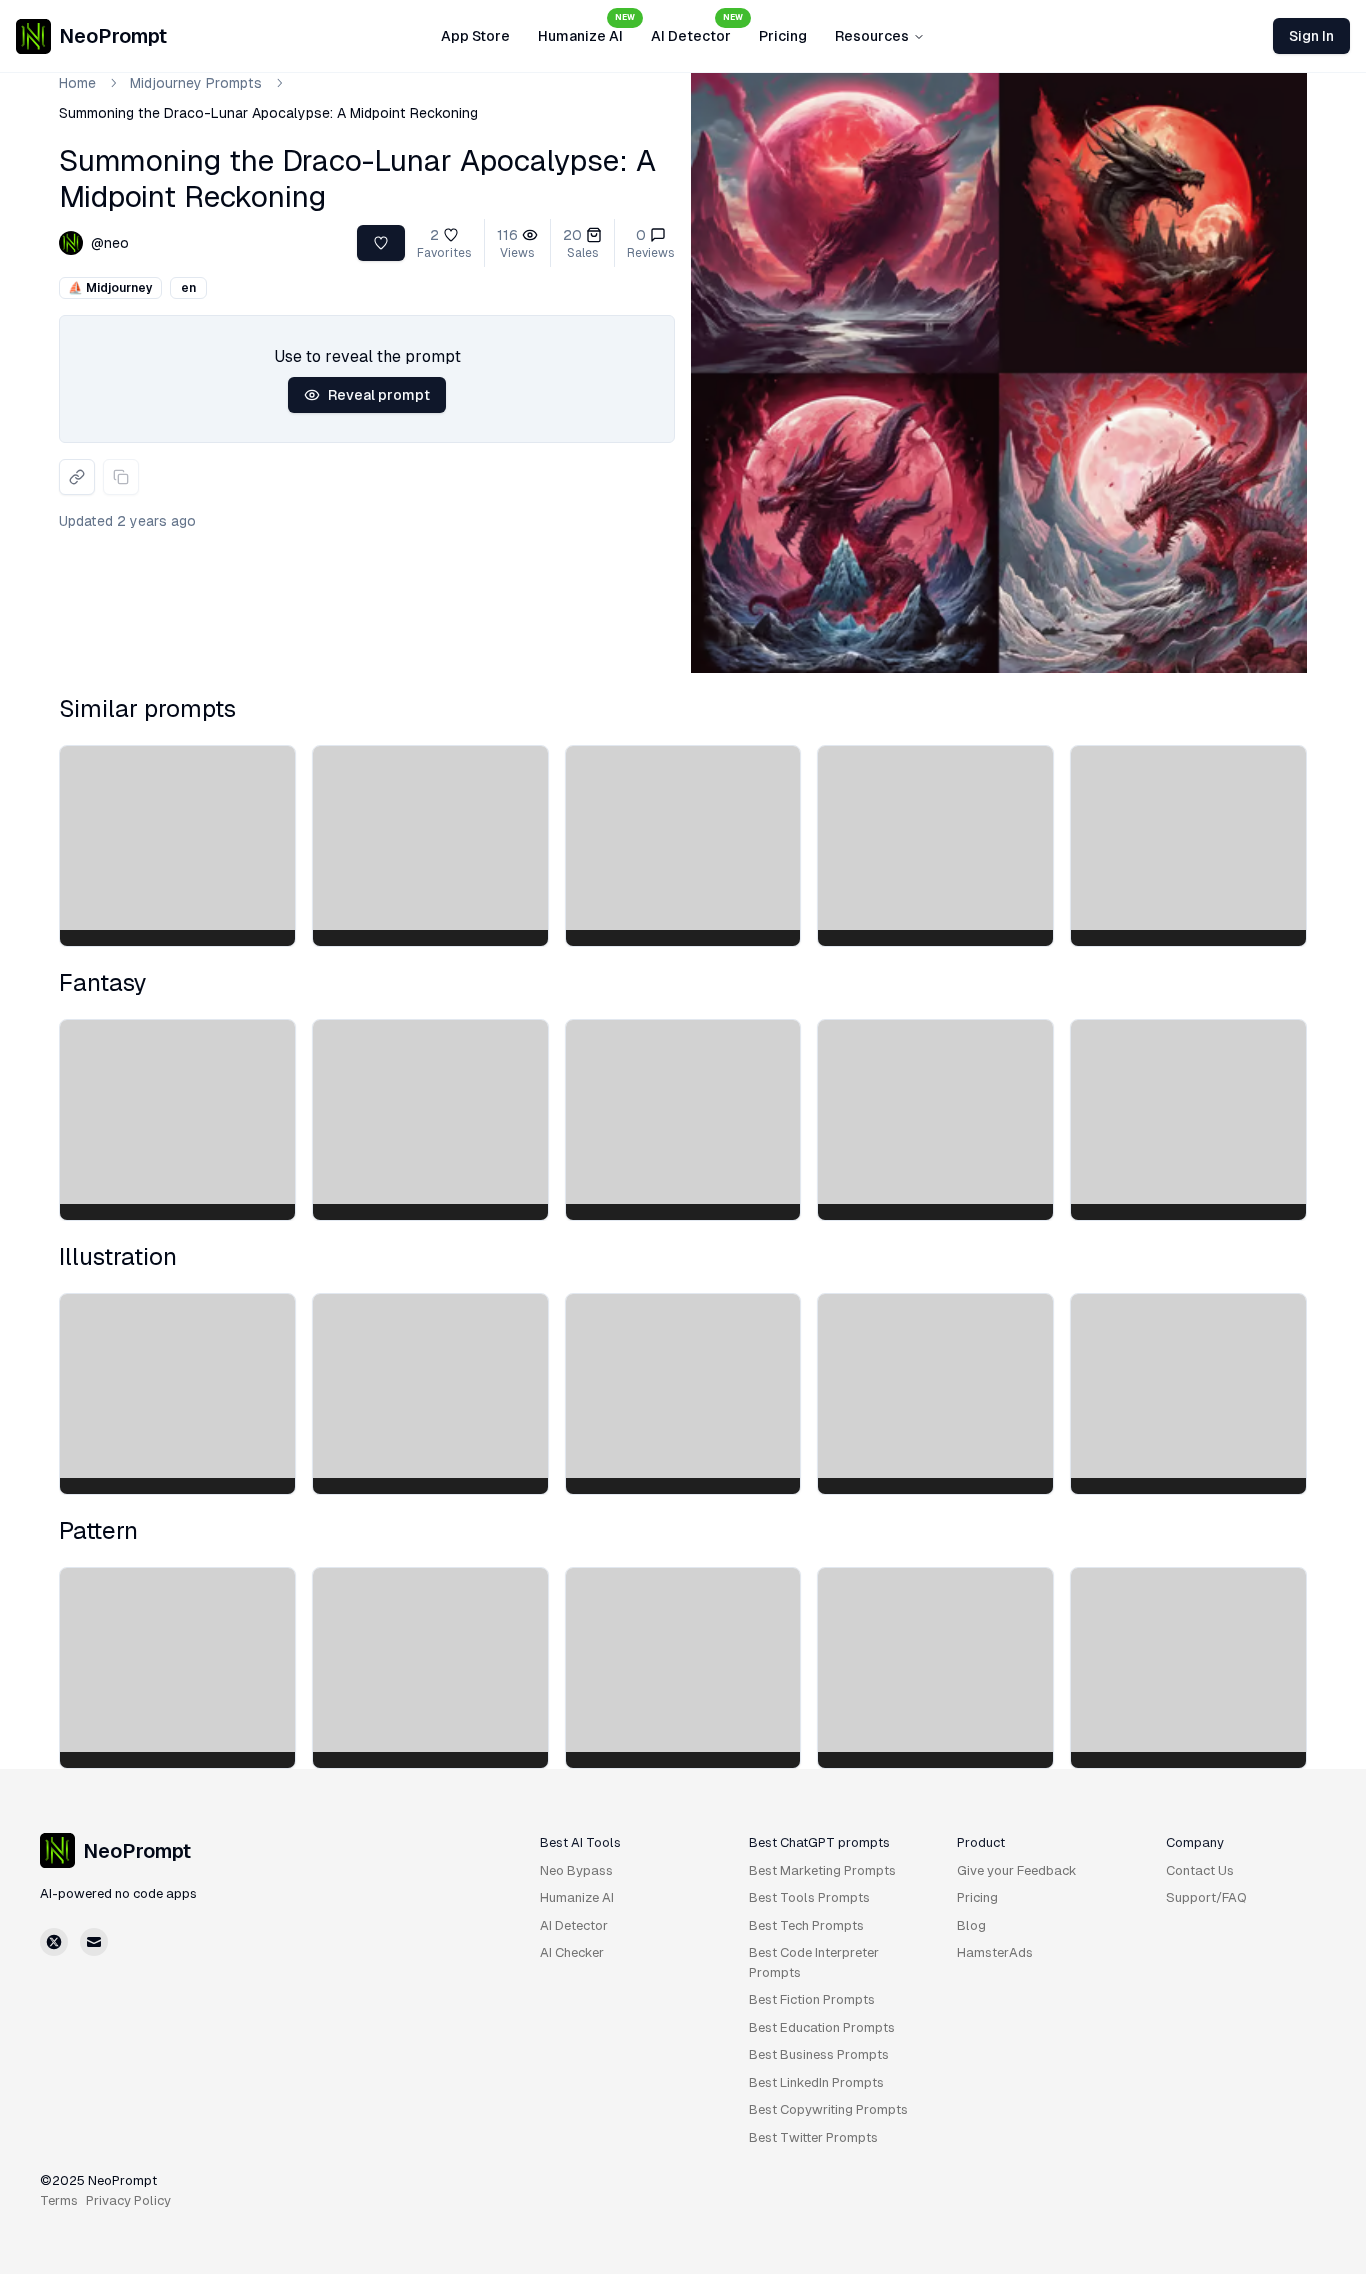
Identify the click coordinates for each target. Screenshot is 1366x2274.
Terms (59, 2200)
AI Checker (572, 1952)
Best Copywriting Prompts (828, 2109)
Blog (971, 1925)
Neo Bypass (576, 1870)
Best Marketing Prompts (822, 1870)
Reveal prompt (379, 395)
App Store (475, 36)
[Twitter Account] (54, 1942)
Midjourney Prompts (196, 83)
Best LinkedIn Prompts (816, 2082)
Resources (872, 36)
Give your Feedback (1017, 1870)
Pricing (783, 36)
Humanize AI (586, 30)
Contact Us (1200, 1870)
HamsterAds (995, 1952)
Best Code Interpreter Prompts (814, 1962)
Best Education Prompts (822, 2027)
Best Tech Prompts (806, 1925)
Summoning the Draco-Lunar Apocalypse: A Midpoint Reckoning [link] (268, 113)
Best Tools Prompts (809, 1897)
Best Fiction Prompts (812, 1999)
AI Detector (697, 30)
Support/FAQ (1206, 1897)
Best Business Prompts (819, 2054)
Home (77, 83)
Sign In (1311, 36)
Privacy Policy (128, 2200)
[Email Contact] (94, 1942)
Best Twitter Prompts (813, 2137)
